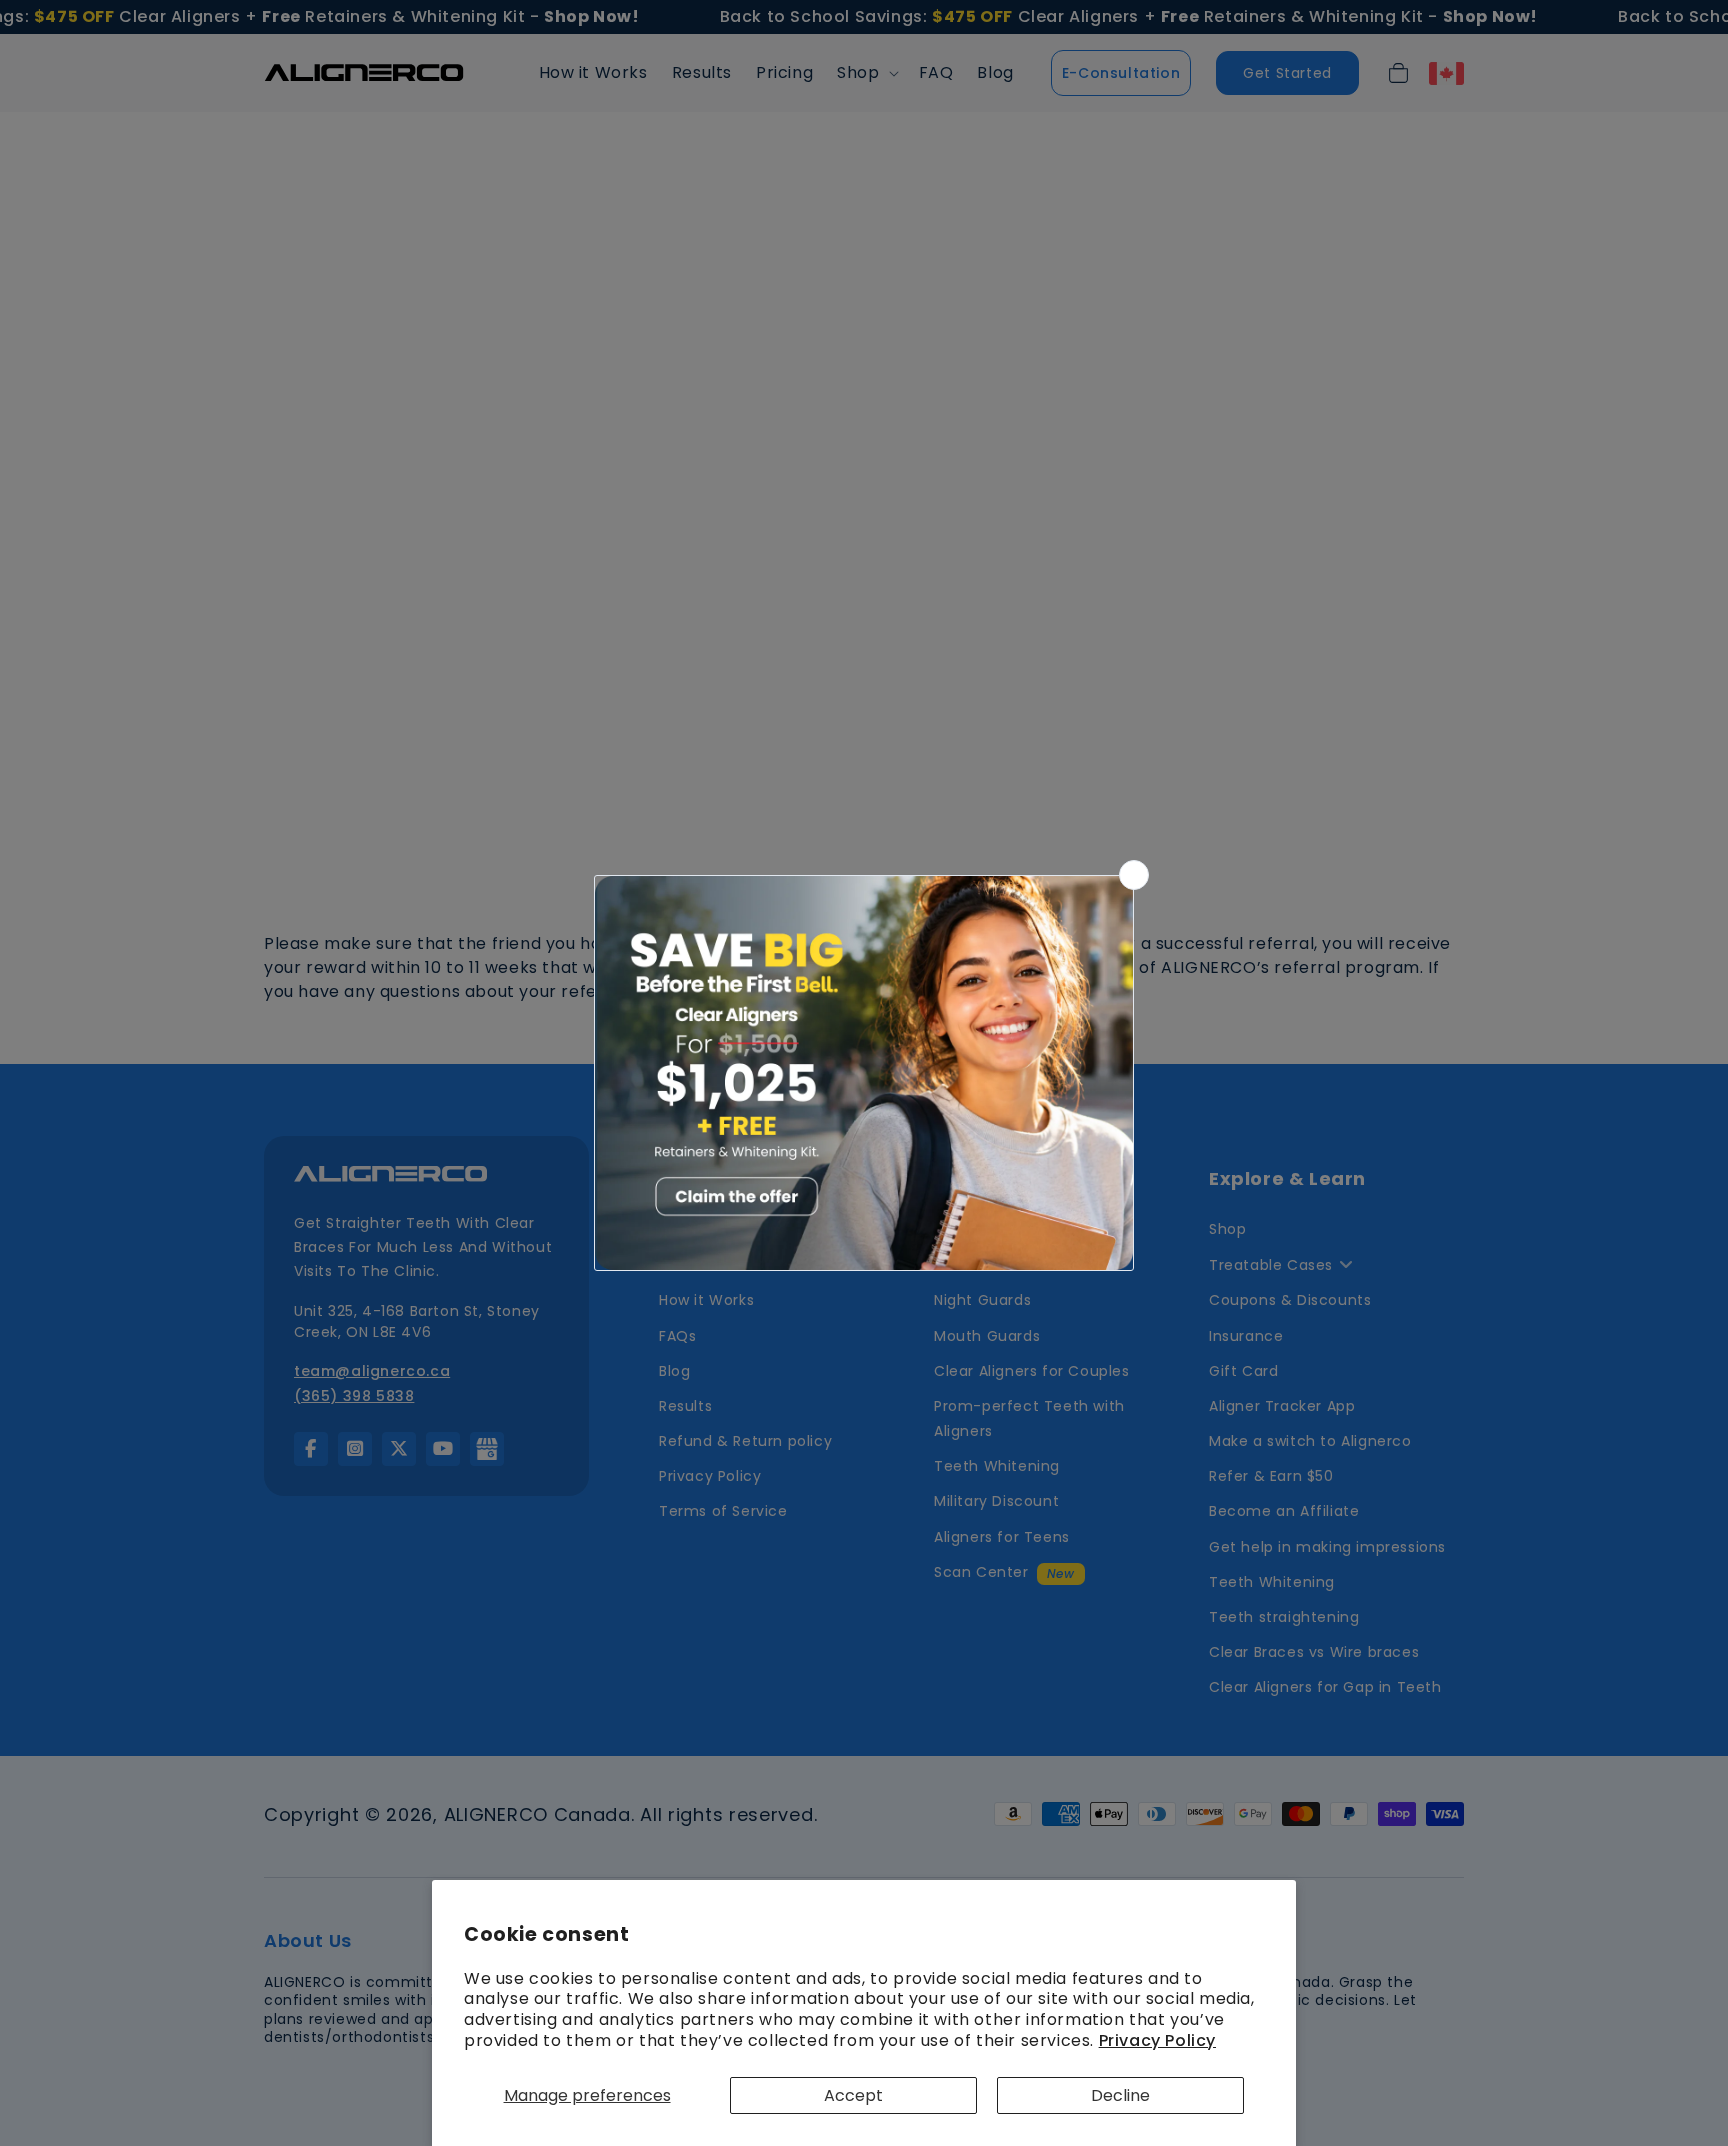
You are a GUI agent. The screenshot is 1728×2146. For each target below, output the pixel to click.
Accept (853, 2095)
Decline (1120, 2095)
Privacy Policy (1157, 2040)
